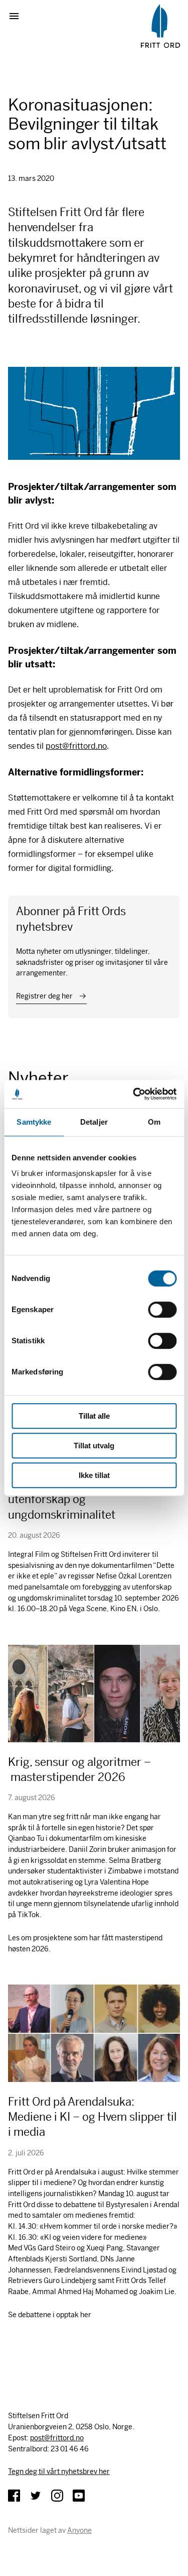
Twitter (36, 2496)
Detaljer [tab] (94, 1122)
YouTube (79, 2496)
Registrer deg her (44, 996)
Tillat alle (94, 1416)
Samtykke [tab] (34, 1122)
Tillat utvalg (94, 1446)
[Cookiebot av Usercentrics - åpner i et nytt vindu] (134, 1094)
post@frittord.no (76, 746)
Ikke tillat (94, 1475)
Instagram (57, 2496)
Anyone (79, 2530)
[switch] (162, 1310)
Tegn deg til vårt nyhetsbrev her (59, 2471)
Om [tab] (154, 1122)
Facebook (14, 2496)
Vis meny (18, 16)
